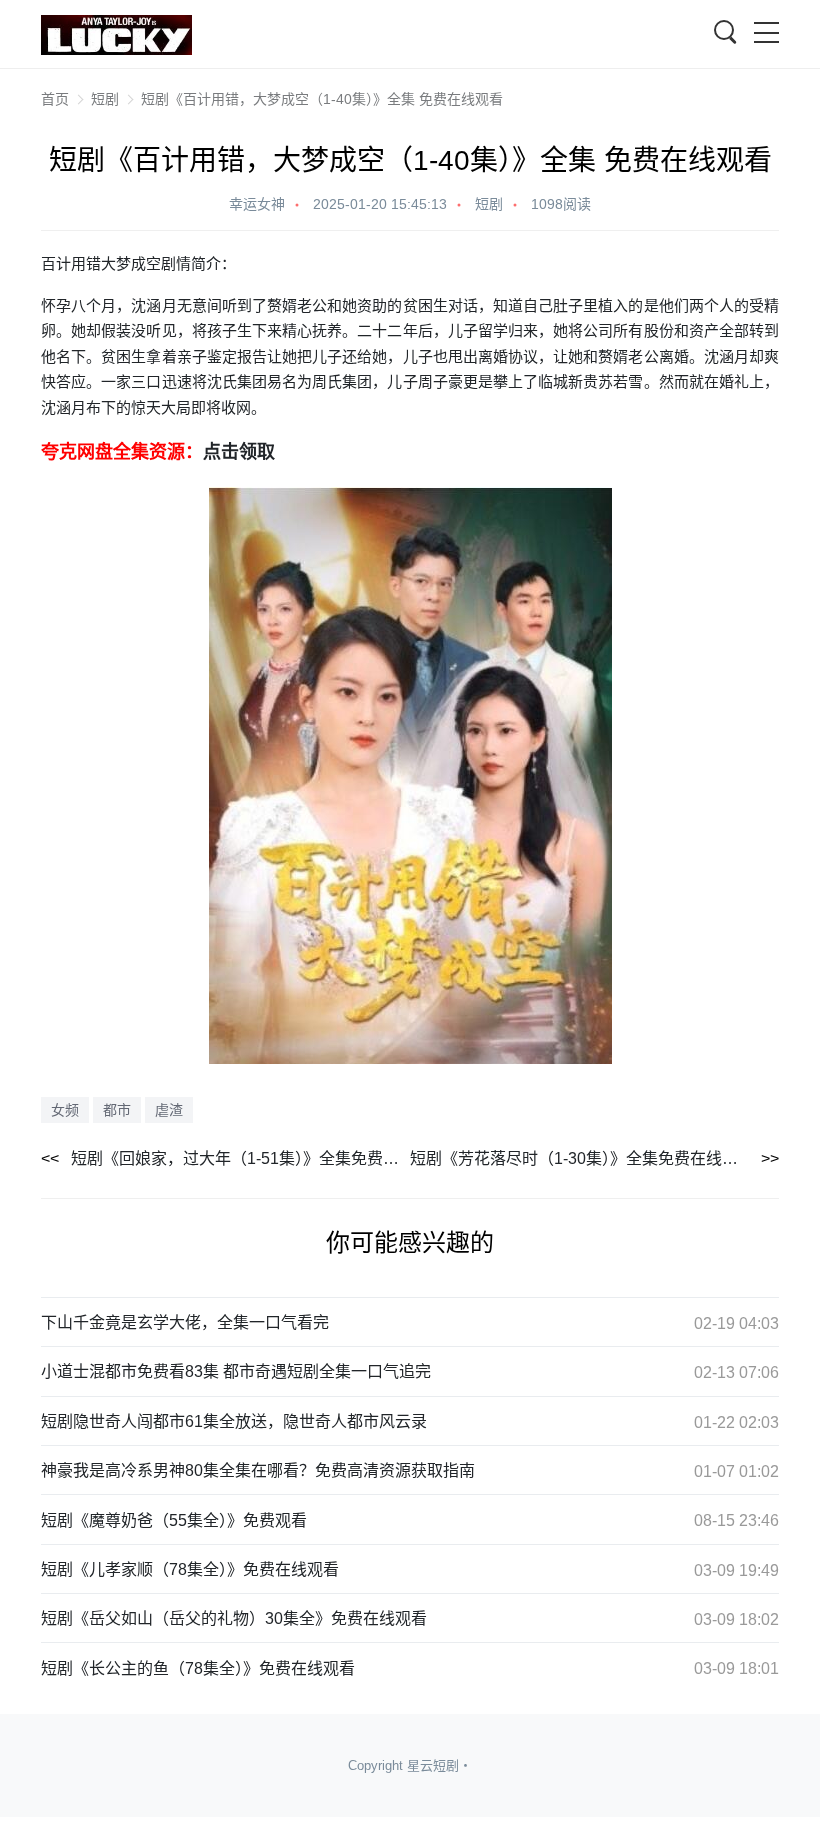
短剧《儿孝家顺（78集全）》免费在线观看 (190, 1569)
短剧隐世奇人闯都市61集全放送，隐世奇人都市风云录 (234, 1421)
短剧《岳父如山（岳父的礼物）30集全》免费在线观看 (234, 1618)
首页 (55, 99)
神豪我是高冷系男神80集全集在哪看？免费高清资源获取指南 (258, 1470)
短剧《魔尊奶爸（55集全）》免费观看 (174, 1520)
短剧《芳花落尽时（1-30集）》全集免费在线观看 (582, 1158)
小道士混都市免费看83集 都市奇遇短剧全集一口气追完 (236, 1371)
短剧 (105, 99)
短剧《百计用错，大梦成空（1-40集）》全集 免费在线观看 (322, 99)
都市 (117, 1110)
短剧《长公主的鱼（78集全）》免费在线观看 (198, 1668)
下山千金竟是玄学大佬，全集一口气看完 (185, 1322)
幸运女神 (257, 204)
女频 (65, 1110)
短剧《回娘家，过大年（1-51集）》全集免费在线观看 (240, 1158)
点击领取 (239, 451)
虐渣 (169, 1110)
